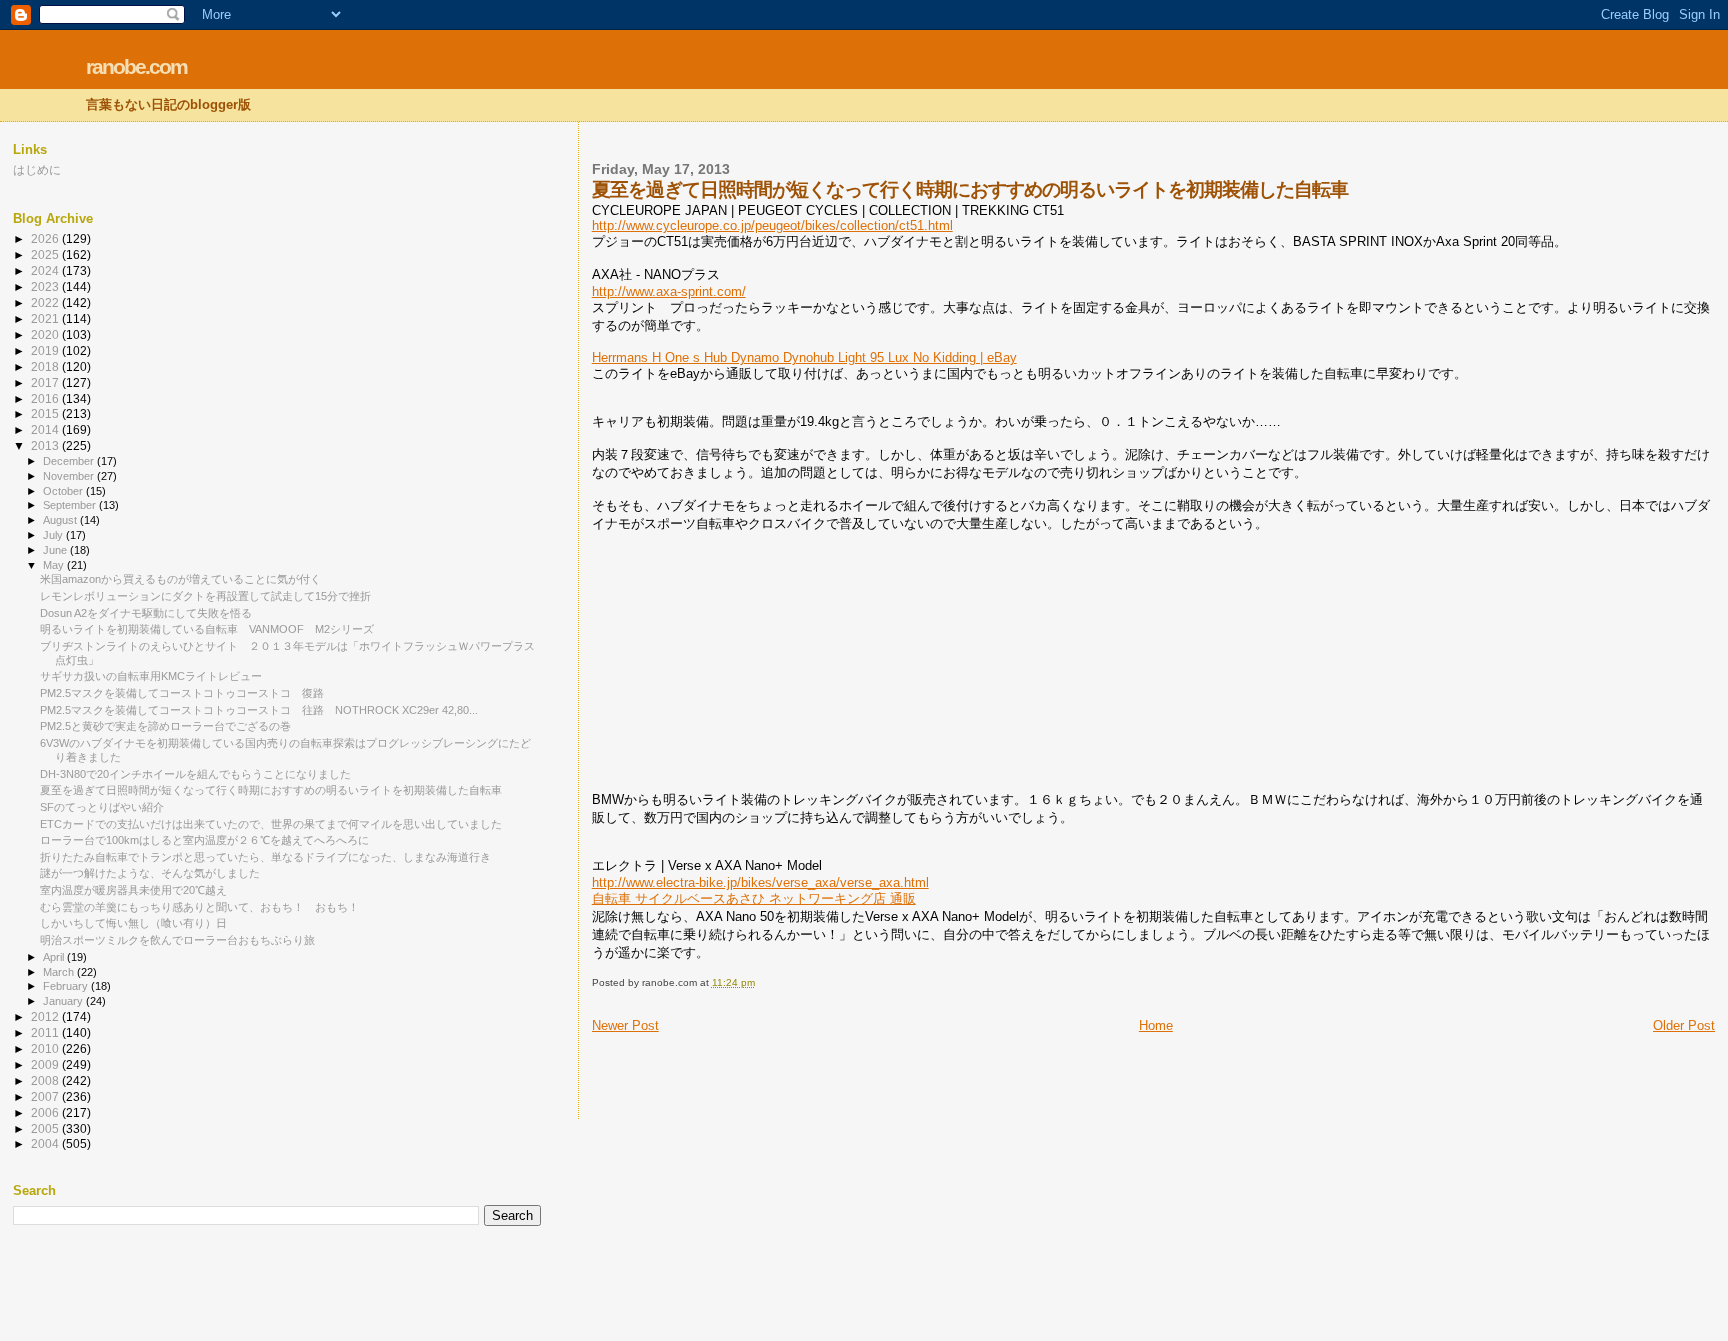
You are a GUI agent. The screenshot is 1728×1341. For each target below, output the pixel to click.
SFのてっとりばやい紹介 (102, 807)
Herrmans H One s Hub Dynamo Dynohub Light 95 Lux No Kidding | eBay (804, 357)
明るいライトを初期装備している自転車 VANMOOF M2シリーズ (207, 629)
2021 (46, 318)
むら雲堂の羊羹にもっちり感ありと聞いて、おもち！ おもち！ (199, 907)
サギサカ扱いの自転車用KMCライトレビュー (151, 676)
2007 (46, 1096)
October (64, 491)
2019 (46, 350)
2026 (46, 238)
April (55, 957)
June (56, 550)
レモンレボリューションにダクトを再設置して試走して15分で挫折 (205, 596)
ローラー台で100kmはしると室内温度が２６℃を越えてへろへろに (204, 840)
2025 (46, 254)
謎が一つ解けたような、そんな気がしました (150, 873)
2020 (46, 334)
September (71, 505)
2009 (46, 1064)
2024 (46, 270)
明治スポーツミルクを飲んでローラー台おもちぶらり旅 (177, 940)
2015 (46, 413)
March (60, 972)
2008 (46, 1080)
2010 (46, 1048)
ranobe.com (136, 66)
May (55, 565)
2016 (46, 398)
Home (1156, 1025)
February (67, 986)
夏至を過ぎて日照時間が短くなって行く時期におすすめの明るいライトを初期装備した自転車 (271, 790)
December (70, 461)
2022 (46, 302)
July (54, 535)
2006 (46, 1112)
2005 (46, 1128)
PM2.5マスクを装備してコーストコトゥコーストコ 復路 (182, 693)
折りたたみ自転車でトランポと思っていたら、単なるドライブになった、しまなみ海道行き (265, 857)
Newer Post (625, 1025)
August (61, 520)
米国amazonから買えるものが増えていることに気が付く (180, 579)
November (70, 476)
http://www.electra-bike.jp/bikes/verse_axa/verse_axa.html (760, 882)
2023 (46, 286)
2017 (46, 382)
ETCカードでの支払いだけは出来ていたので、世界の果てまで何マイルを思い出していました (271, 824)
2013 (46, 445)
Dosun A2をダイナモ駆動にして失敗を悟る (146, 613)
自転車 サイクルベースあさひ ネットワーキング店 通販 (754, 898)
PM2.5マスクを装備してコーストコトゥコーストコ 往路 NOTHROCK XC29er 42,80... (259, 710)
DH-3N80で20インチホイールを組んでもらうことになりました (195, 774)
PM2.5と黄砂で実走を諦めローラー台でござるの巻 (165, 726)
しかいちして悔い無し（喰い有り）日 (133, 923)
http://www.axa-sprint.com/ (669, 291)
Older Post (1684, 1025)
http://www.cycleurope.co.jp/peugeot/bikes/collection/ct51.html (772, 225)
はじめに (37, 169)
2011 (46, 1032)
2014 (46, 429)
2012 (46, 1016)
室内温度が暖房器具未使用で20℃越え (133, 890)
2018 (46, 366)
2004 (46, 1143)
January (64, 1001)
